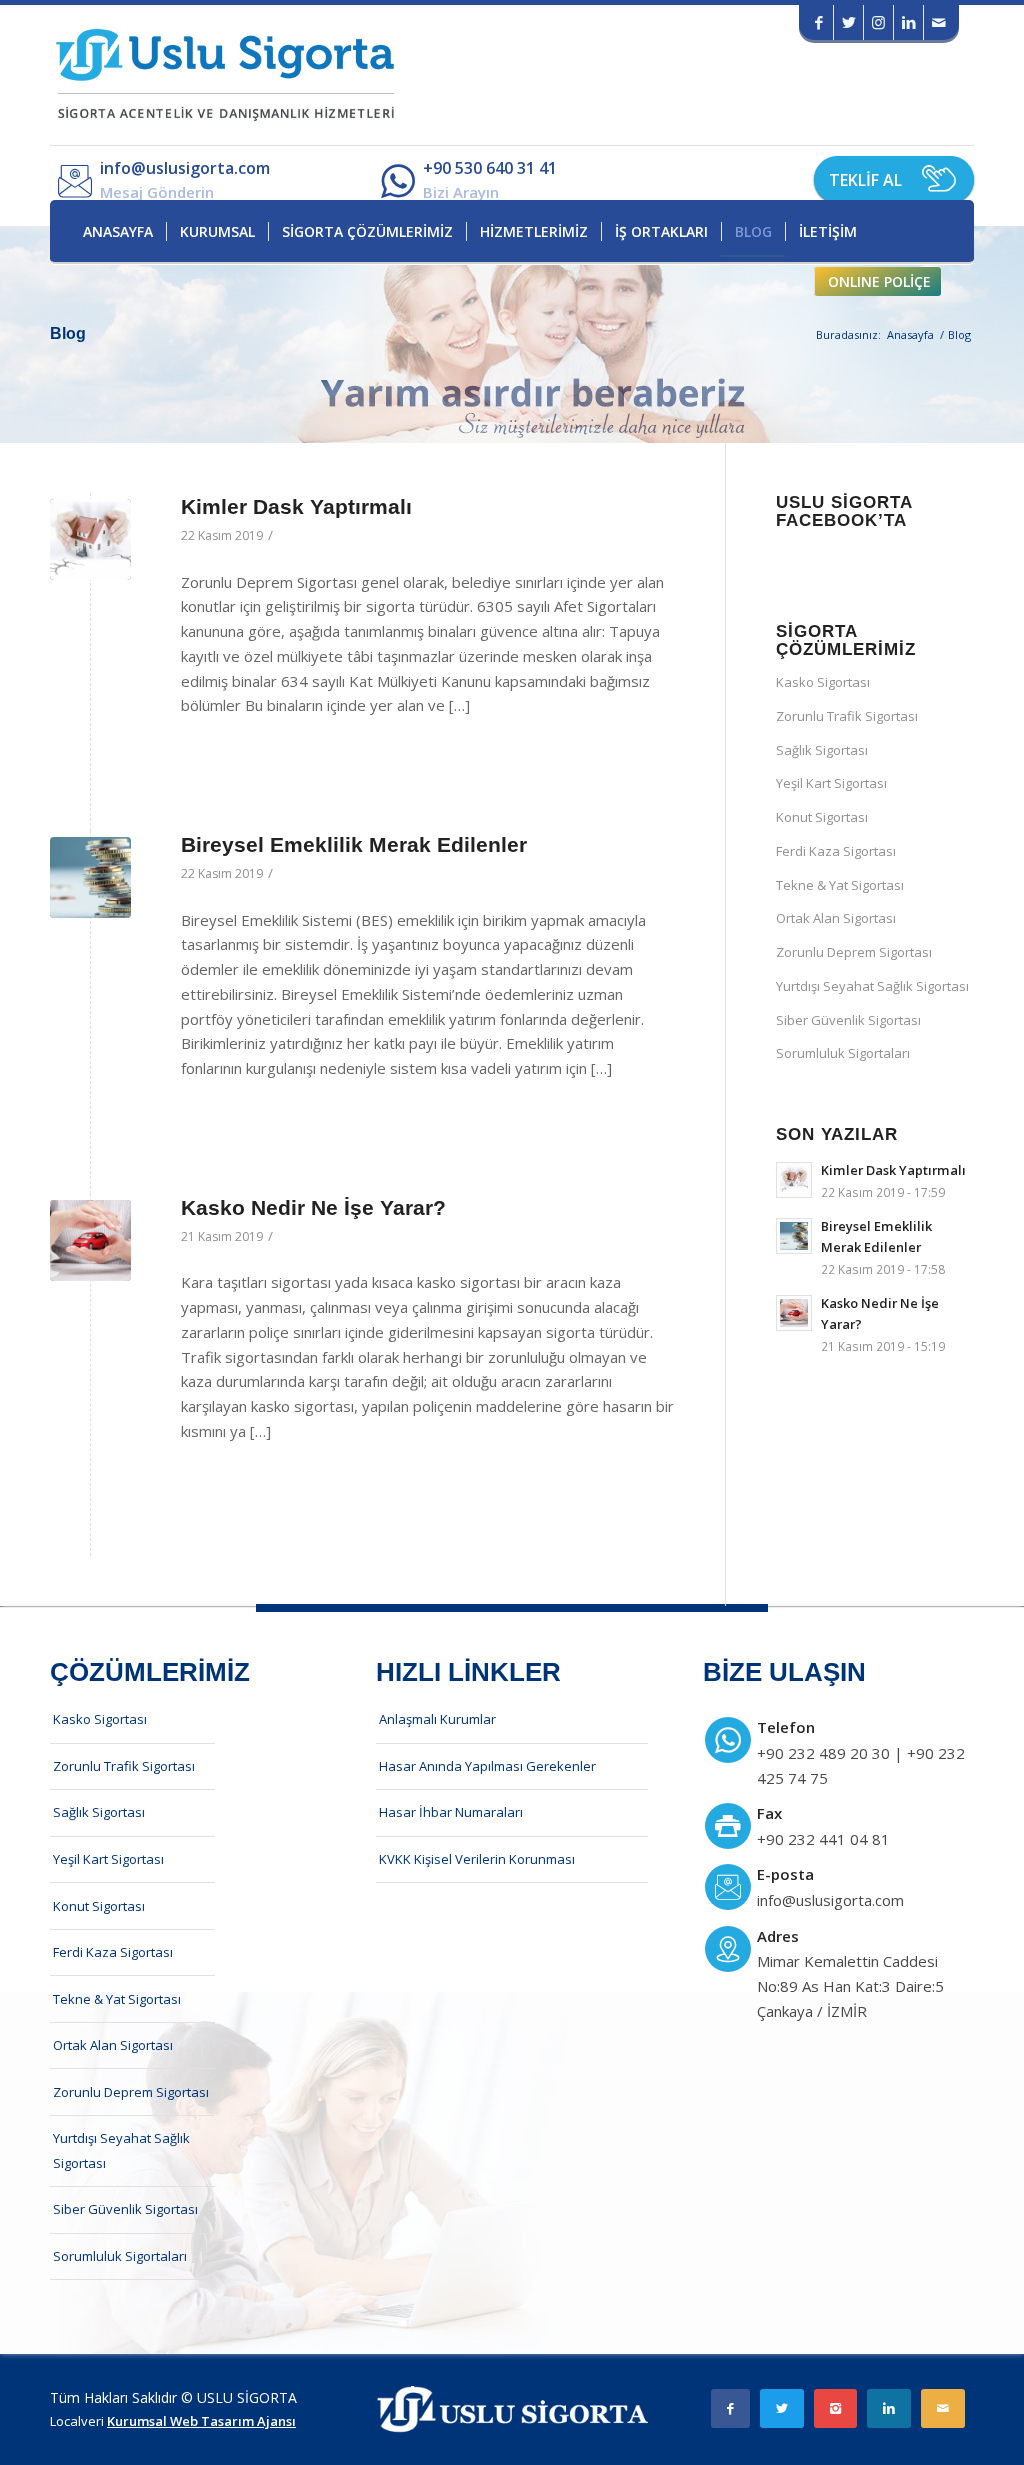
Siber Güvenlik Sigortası (848, 1020)
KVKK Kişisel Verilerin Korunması (477, 1859)
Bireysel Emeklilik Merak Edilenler (354, 844)
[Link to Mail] (939, 22)
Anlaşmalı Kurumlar (437, 1719)
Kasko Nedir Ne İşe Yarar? (313, 1207)
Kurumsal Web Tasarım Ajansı (201, 2421)
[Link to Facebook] (818, 22)
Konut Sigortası (822, 817)
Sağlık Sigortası (822, 750)
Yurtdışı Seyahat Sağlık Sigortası (872, 986)
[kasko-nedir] (90, 1240)
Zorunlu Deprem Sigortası (854, 952)
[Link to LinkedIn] (908, 22)
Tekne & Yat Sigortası (840, 885)
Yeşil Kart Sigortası (831, 783)
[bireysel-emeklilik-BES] (90, 877)
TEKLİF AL (865, 180)
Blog (68, 333)
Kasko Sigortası (823, 682)
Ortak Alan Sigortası (836, 918)
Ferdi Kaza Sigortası (836, 851)
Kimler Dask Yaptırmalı (296, 506)
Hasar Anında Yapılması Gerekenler (487, 1766)
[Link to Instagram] (878, 22)
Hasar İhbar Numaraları (451, 1812)
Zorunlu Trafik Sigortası (847, 716)
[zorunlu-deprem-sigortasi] (90, 539)
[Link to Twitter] (848, 22)
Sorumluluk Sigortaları (843, 1053)
